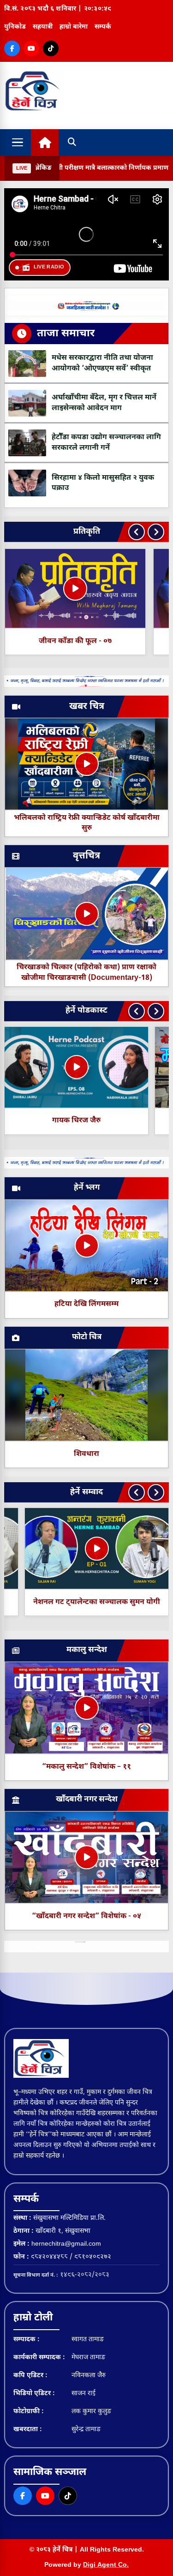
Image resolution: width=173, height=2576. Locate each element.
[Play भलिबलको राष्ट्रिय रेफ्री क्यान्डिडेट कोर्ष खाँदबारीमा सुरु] (87, 764)
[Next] (156, 532)
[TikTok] (51, 48)
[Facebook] (12, 48)
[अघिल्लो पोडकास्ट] (137, 1011)
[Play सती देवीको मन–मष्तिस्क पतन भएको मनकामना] (77, 1067)
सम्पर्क (103, 27)
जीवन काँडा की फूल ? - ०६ (75, 641)
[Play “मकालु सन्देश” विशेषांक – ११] (87, 1708)
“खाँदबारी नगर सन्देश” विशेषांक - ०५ (86, 1917)
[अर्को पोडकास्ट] (156, 1011)
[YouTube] (31, 48)
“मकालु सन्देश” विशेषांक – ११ (86, 1767)
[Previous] (137, 532)
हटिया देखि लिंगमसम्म (86, 1304)
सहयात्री (43, 27)
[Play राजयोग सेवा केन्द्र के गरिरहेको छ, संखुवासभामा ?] (77, 1549)
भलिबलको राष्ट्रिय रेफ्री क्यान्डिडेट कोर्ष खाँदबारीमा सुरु (87, 823)
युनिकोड (15, 27)
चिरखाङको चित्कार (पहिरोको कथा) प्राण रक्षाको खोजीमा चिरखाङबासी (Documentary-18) (86, 973)
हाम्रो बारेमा (74, 27)
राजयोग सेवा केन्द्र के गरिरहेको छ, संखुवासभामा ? (77, 1602)
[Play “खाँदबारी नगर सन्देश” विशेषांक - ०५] (87, 1857)
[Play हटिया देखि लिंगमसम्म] (87, 1246)
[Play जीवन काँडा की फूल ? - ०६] (75, 589)
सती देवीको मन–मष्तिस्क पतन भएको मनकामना (77, 1121)
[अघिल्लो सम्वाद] (137, 1492)
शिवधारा (86, 1454)
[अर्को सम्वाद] (156, 1492)
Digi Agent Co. (106, 2565)
